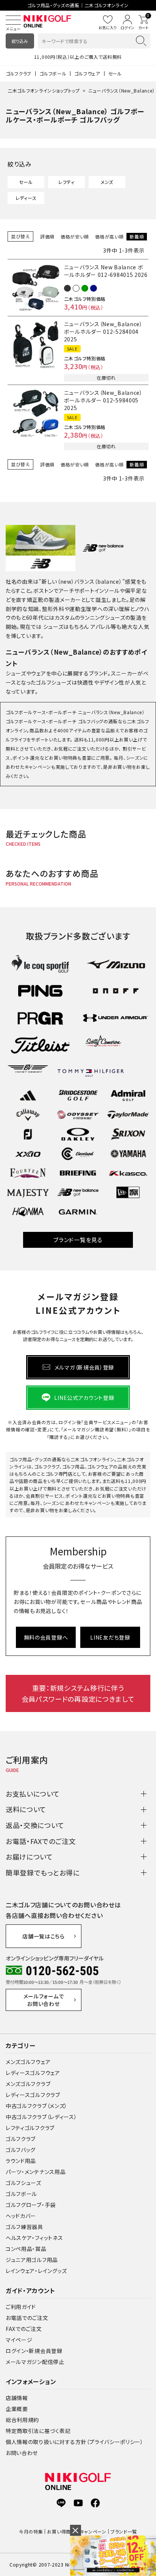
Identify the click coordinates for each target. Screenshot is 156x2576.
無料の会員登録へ (46, 1637)
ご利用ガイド (21, 2307)
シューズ (53, 627)
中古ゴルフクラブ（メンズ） (37, 2106)
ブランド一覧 (124, 2531)
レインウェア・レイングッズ (36, 2271)
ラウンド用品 (21, 2161)
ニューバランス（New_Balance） (122, 90)
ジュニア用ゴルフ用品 (32, 2260)
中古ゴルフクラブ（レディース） (41, 2117)
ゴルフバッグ (21, 2150)
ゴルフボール (53, 73)
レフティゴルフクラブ (30, 2128)
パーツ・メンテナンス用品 (36, 2172)
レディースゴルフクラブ (33, 2095)
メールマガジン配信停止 (35, 2362)
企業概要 (17, 2409)
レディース (26, 198)
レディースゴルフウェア (33, 2073)
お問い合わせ (22, 2453)
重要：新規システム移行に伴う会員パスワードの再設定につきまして (78, 1693)
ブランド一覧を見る (78, 1240)
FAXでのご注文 (24, 2329)
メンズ (107, 182)
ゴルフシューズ (23, 2183)
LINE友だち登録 (110, 1637)
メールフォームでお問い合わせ (44, 2000)
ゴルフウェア (87, 73)
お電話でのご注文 (27, 2318)
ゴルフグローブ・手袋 (31, 2205)
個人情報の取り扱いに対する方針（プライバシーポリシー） (75, 2442)
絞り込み (20, 41)
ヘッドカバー (21, 2216)
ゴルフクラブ (19, 73)
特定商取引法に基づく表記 (38, 2431)
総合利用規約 (22, 2420)
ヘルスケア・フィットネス (34, 2238)
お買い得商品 (61, 2531)
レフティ (66, 182)
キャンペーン (93, 2531)
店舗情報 (17, 2398)
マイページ (19, 2340)
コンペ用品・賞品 (26, 2249)
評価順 (47, 236)
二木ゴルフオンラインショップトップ (44, 90)
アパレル (101, 627)
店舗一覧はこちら (44, 1936)
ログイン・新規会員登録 (34, 2351)
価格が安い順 (75, 236)
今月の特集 (31, 2531)
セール (115, 73)
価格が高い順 (109, 236)
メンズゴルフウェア (28, 2062)
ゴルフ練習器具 (24, 2227)
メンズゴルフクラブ (28, 2084)
